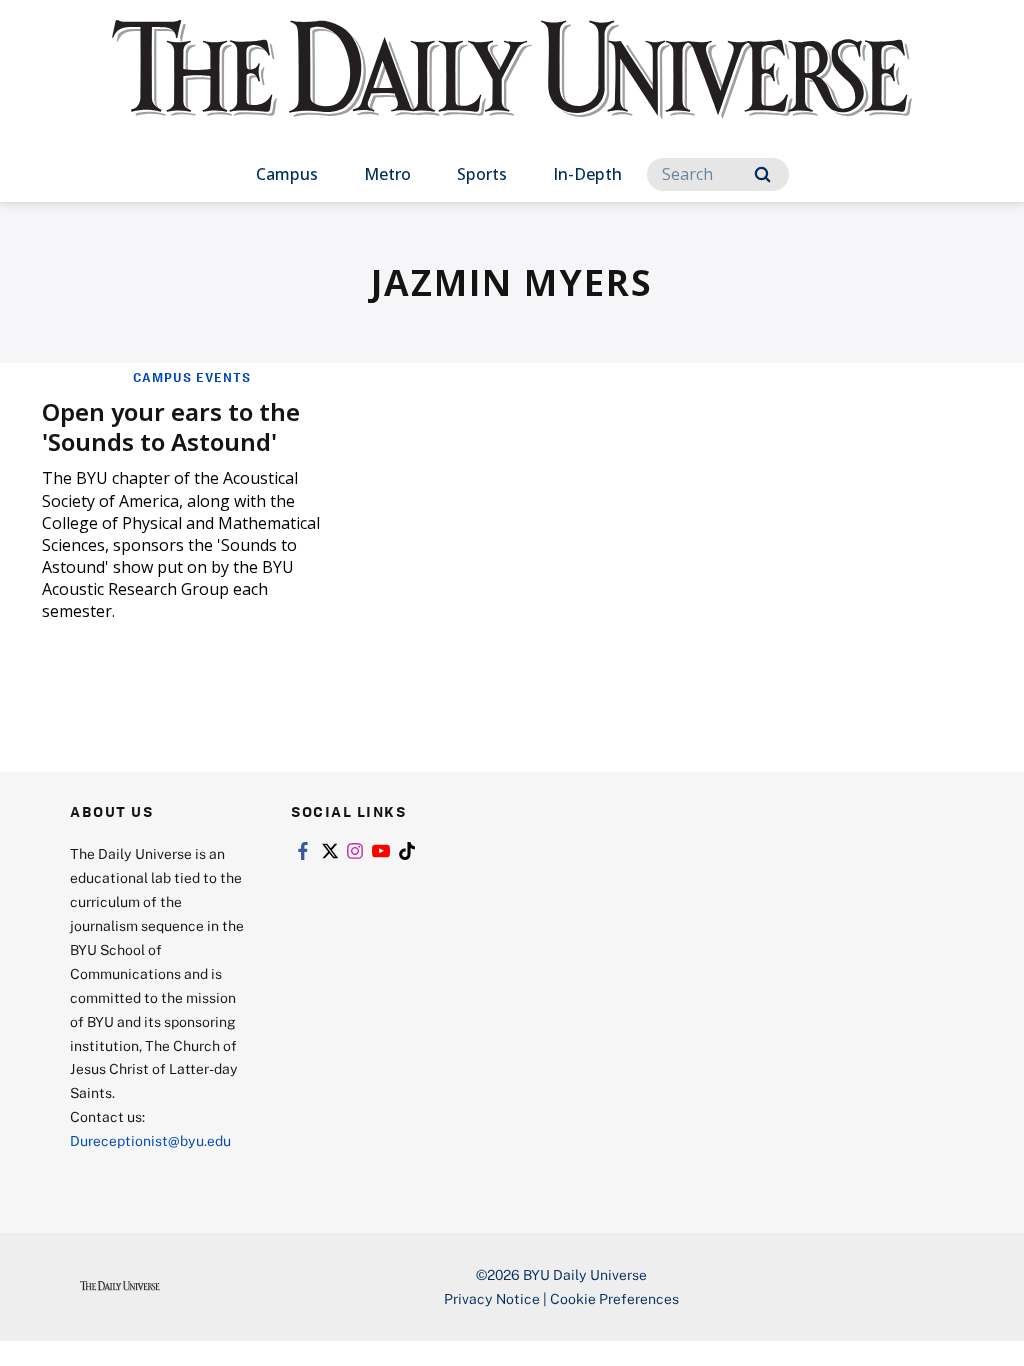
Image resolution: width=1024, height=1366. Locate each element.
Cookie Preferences (614, 1298)
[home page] (512, 89)
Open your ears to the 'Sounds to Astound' (171, 426)
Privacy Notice (492, 1298)
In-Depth (587, 174)
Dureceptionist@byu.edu (150, 1140)
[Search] (762, 174)
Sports (482, 174)
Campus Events (192, 377)
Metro (387, 174)
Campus (287, 174)
